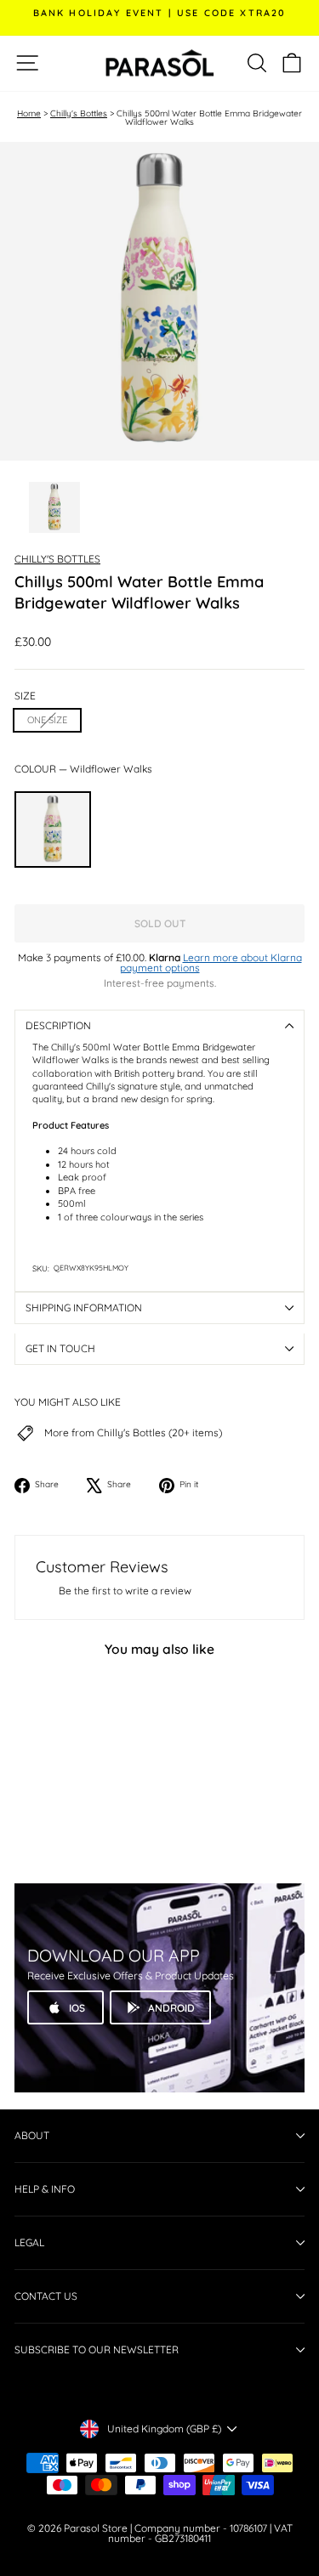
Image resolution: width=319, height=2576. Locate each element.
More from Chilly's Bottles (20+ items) (133, 1433)
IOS (77, 2008)
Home (29, 113)
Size (25, 696)
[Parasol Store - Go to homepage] (160, 63)
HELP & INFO (45, 2189)
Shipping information (84, 1308)
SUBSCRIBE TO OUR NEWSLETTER (97, 2350)
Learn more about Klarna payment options (211, 962)
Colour (83, 769)
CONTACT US (46, 2296)
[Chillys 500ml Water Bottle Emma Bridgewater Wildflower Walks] (53, 829)
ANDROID (171, 2008)
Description (58, 1025)
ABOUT (32, 2135)
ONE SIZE (47, 720)
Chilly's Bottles (79, 113)
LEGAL (29, 2242)
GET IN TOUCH (60, 1348)
